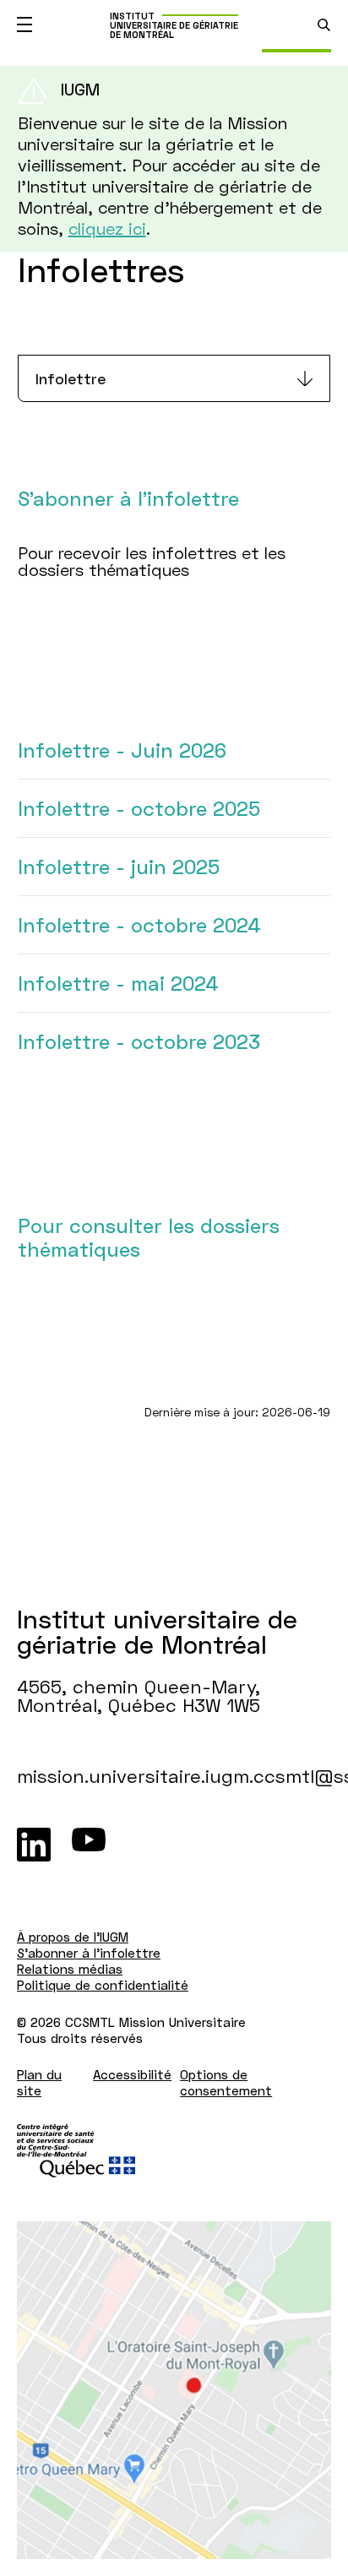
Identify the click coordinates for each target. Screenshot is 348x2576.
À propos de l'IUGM (73, 1937)
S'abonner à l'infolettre (89, 1953)
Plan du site (39, 2082)
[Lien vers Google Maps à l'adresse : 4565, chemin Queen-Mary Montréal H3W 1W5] (174, 2390)
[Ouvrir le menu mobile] (24, 24)
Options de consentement (226, 2082)
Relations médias (70, 1969)
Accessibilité (132, 2074)
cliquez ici (107, 228)
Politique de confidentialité (103, 1985)
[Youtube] (89, 1845)
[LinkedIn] (34, 1845)
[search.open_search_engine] (324, 25)
